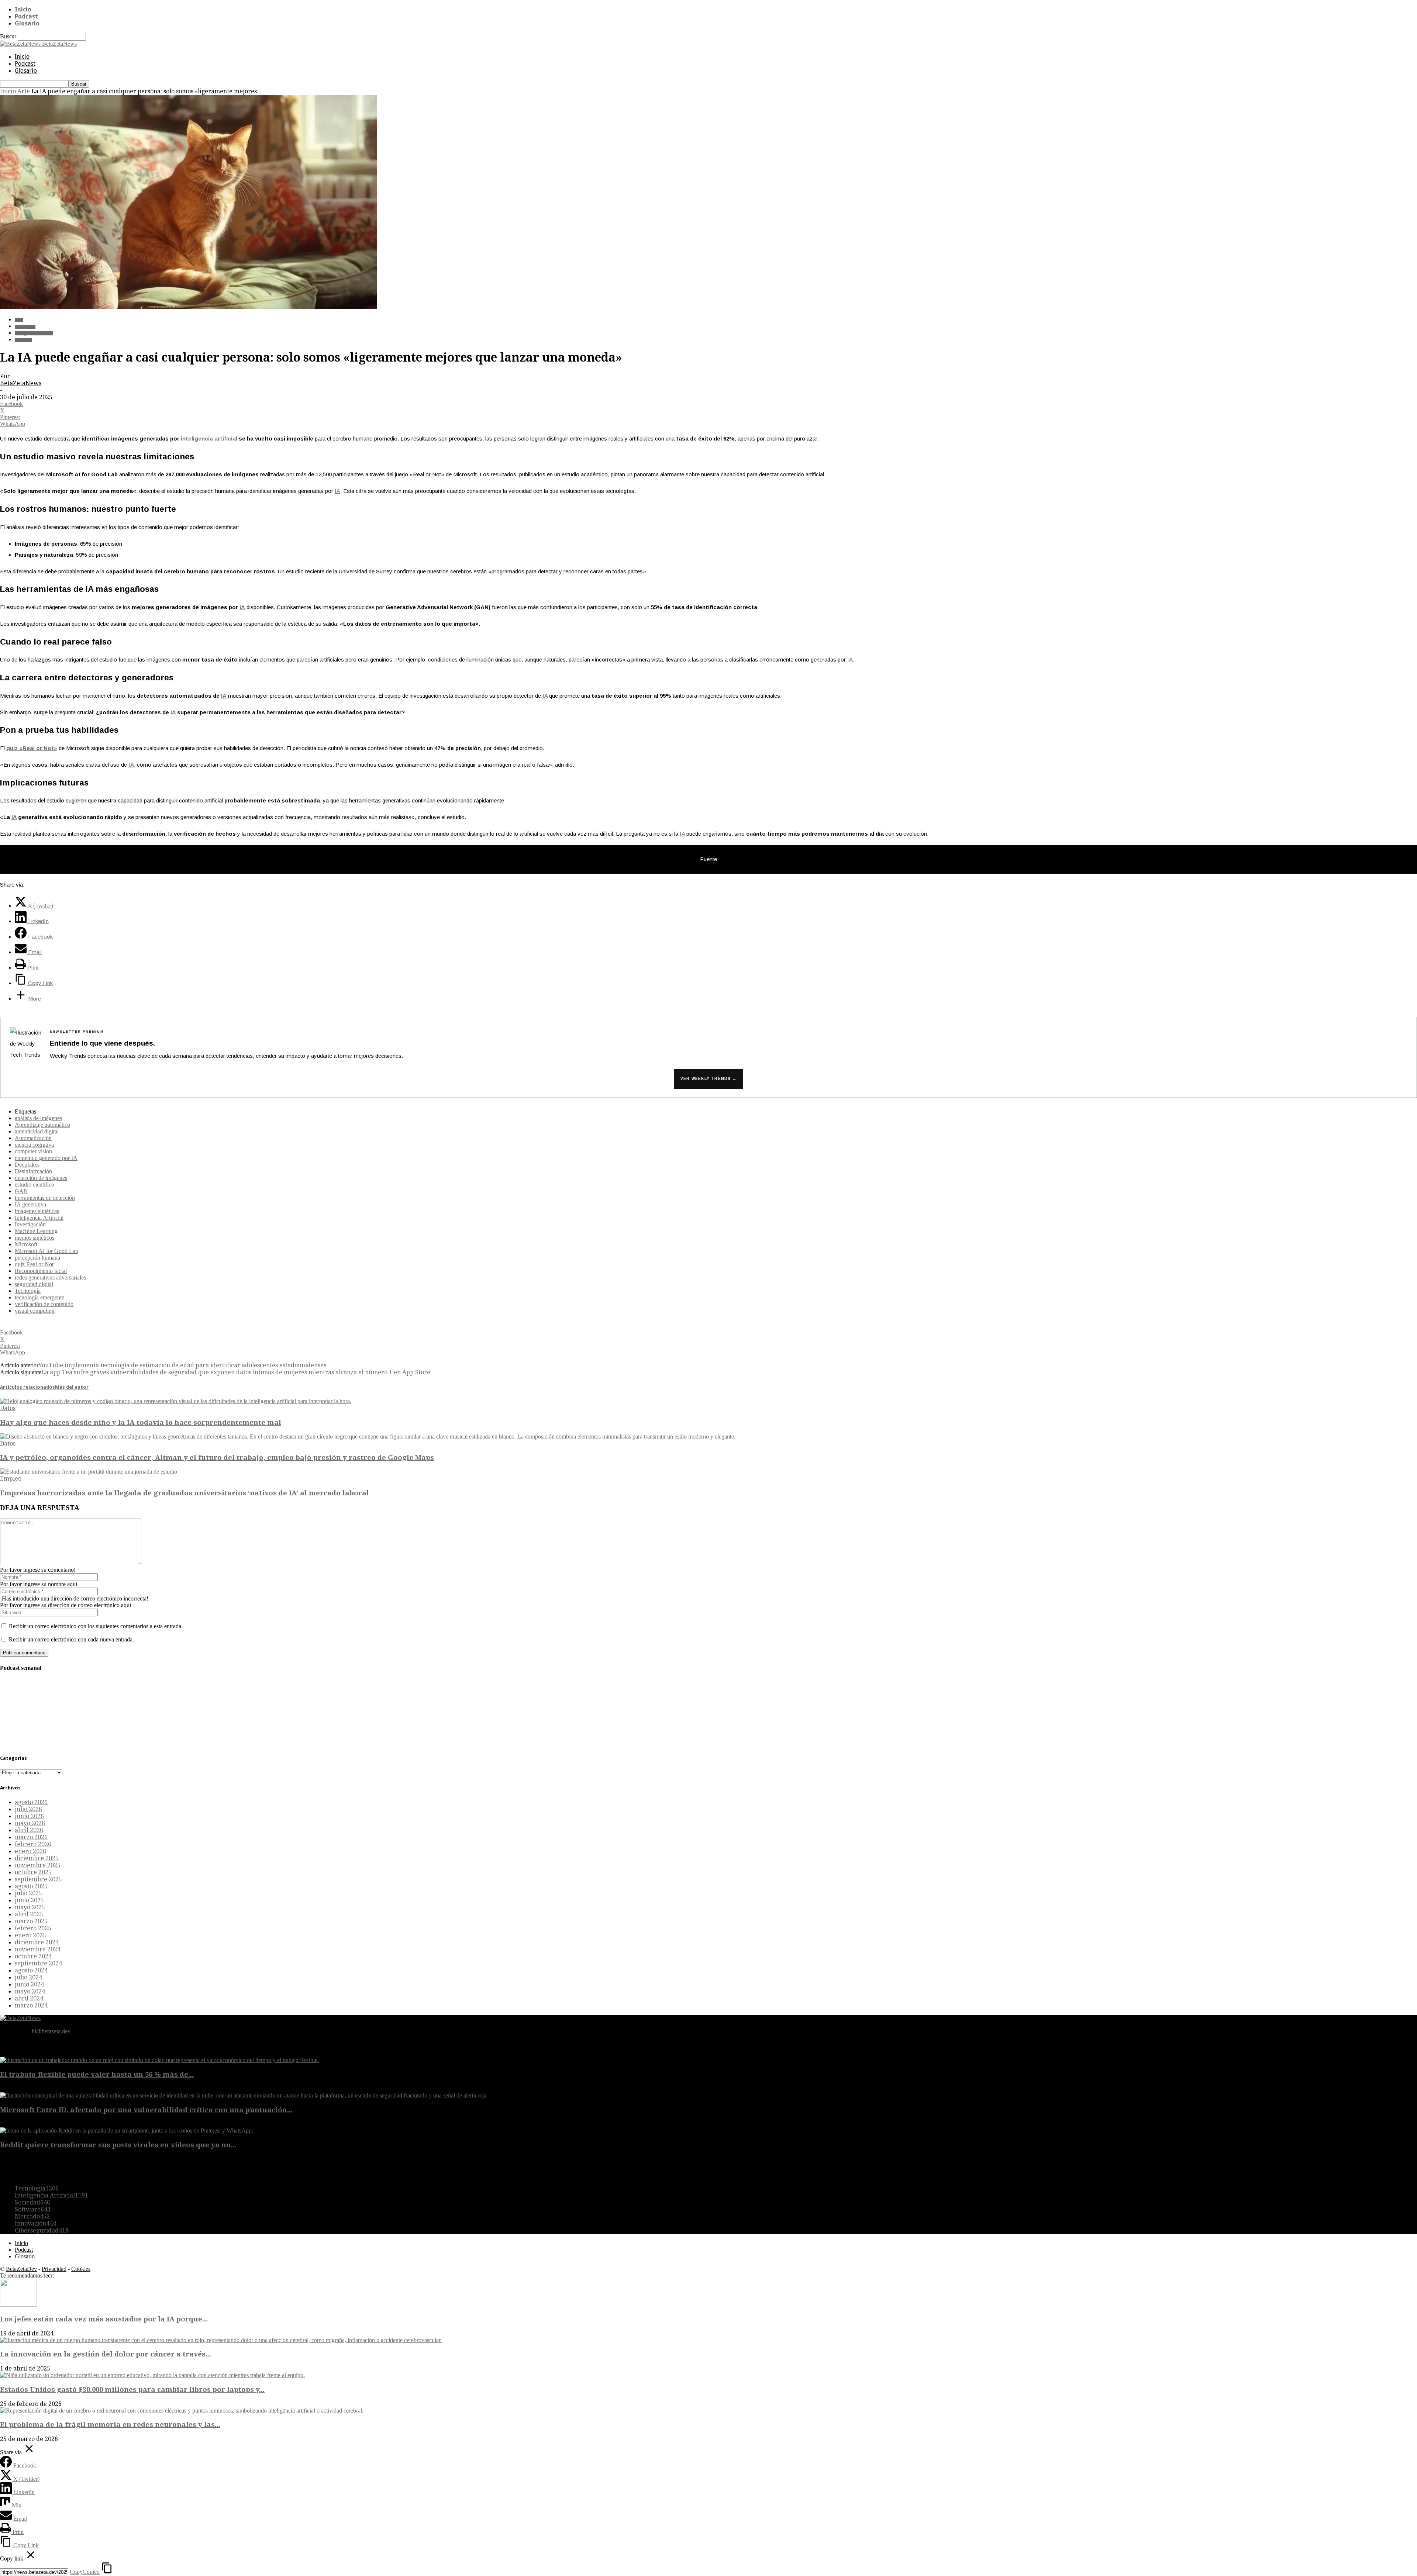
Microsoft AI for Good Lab (46, 1251)
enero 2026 (30, 1851)
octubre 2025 (33, 1872)
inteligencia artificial (209, 438)
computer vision (33, 1151)
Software (33, 2209)
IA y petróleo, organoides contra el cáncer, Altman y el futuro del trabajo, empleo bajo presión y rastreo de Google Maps (217, 1458)
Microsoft (26, 1244)
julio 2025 (28, 1893)
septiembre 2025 (38, 1879)
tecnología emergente (39, 1297)
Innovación (35, 2223)
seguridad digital (34, 1284)
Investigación (30, 1224)
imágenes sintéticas (37, 1211)
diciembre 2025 (37, 1858)
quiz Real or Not (34, 1264)
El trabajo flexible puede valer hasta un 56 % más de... (97, 2074)
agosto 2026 (31, 1802)
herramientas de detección (45, 1198)
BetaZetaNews (21, 383)
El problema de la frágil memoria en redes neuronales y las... (110, 2425)
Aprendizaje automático (42, 1125)
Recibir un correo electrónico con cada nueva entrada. (71, 1639)
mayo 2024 (30, 1991)
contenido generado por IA (46, 1158)
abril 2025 (29, 1914)
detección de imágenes (41, 1178)
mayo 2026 (30, 1823)
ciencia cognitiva (34, 1145)
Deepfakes (27, 1165)
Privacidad (54, 2269)
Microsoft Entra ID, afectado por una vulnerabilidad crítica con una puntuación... (146, 2110)
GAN (21, 1191)
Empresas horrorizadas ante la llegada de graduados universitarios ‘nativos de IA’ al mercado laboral (185, 1493)
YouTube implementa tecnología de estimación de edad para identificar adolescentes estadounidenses (182, 1365)
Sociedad (23, 340)
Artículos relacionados (27, 1387)
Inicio (23, 9)
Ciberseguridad (42, 2230)
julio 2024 (28, 1977)
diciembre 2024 (37, 1942)
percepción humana (37, 1258)
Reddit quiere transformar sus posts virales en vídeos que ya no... (118, 2145)
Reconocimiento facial (41, 1271)
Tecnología (25, 327)
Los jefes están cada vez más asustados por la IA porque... (104, 2319)
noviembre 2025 (38, 1865)
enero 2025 (30, 1935)
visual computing (35, 1311)
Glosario (27, 23)
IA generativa (30, 1204)
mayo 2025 (30, 1907)
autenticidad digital (37, 1131)
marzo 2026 (31, 1837)
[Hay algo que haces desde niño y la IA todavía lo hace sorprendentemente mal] (176, 1401)
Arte (24, 91)
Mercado (32, 2216)
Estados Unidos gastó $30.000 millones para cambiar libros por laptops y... (132, 2389)
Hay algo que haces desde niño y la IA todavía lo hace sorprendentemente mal (141, 1422)
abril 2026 (29, 1830)
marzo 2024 (31, 2005)
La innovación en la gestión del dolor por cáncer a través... (106, 2354)
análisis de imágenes (38, 1118)
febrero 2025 (33, 1928)
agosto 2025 (31, 1886)
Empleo (11, 1479)
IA (337, 491)
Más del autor (72, 1387)
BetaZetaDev (21, 2269)
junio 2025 (29, 1900)
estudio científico (35, 1185)
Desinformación (33, 1171)
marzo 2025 (31, 1921)
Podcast (26, 16)
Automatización (33, 1138)
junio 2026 (29, 1816)
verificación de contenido (44, 1304)
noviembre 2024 (38, 1949)
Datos (8, 1408)
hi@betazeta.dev (51, 2031)
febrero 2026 (33, 1844)
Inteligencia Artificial (34, 333)
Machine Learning (36, 1231)
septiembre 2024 (38, 1963)
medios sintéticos (35, 1238)
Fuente (708, 859)
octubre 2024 (33, 1956)
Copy (85, 2572)
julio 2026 (28, 1809)
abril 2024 (29, 1998)
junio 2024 (29, 1984)
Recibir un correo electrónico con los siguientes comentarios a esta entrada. (96, 1626)
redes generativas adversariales (50, 1277)
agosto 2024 (31, 1970)
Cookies (81, 2269)
